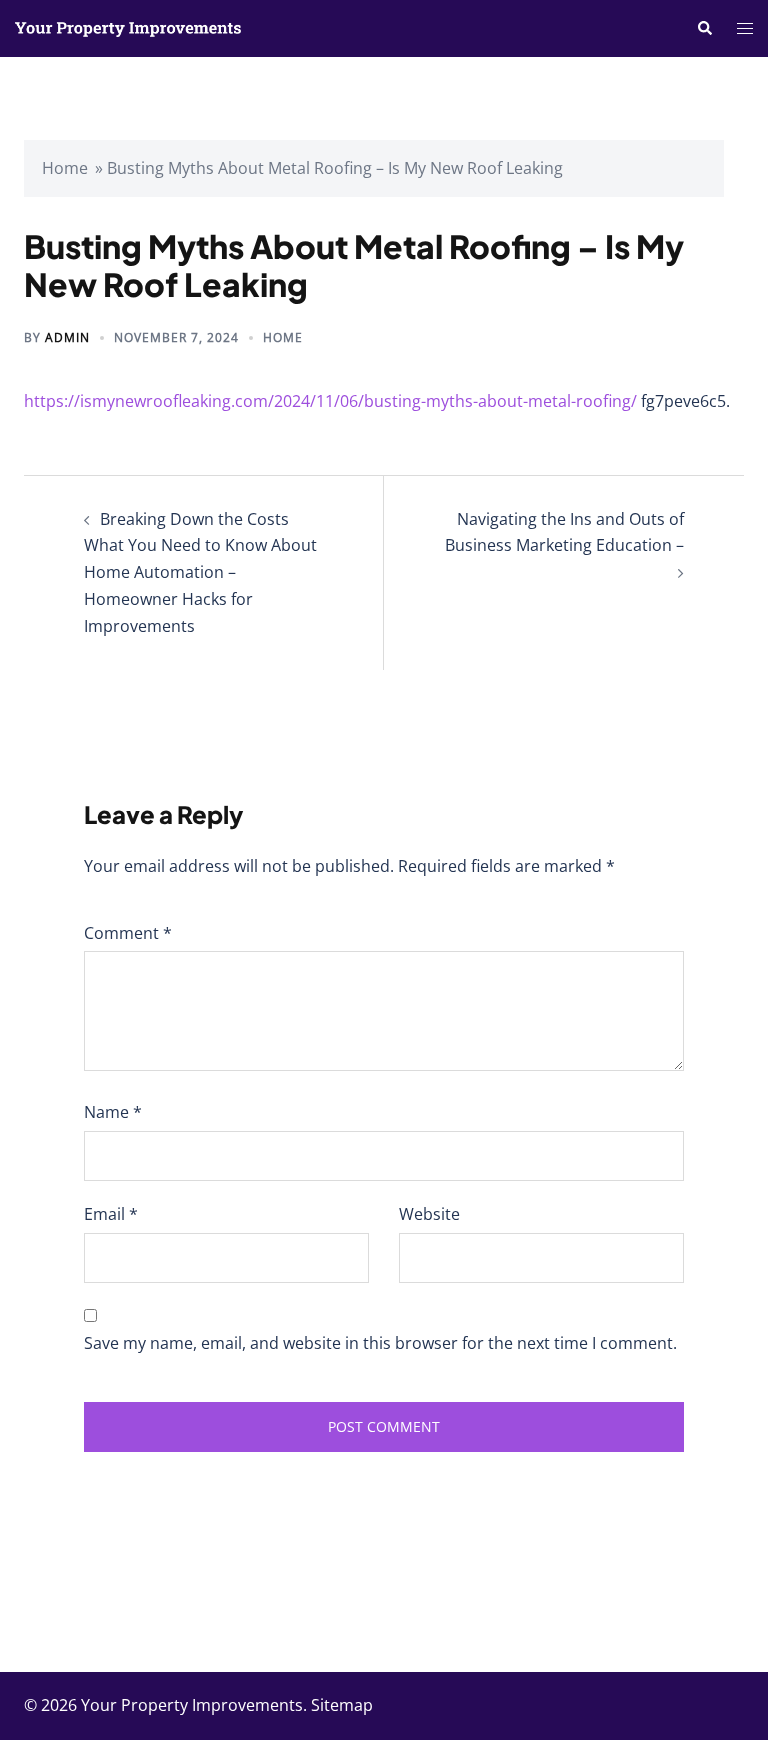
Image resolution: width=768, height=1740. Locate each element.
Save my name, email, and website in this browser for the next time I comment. (380, 1343)
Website (429, 1214)
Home (65, 168)
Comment (128, 933)
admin (67, 337)
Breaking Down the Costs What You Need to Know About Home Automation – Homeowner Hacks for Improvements (200, 573)
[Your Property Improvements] (128, 28)
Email (111, 1214)
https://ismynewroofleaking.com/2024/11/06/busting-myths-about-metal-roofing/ (330, 401)
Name (113, 1112)
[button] (704, 28)
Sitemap (342, 1705)
